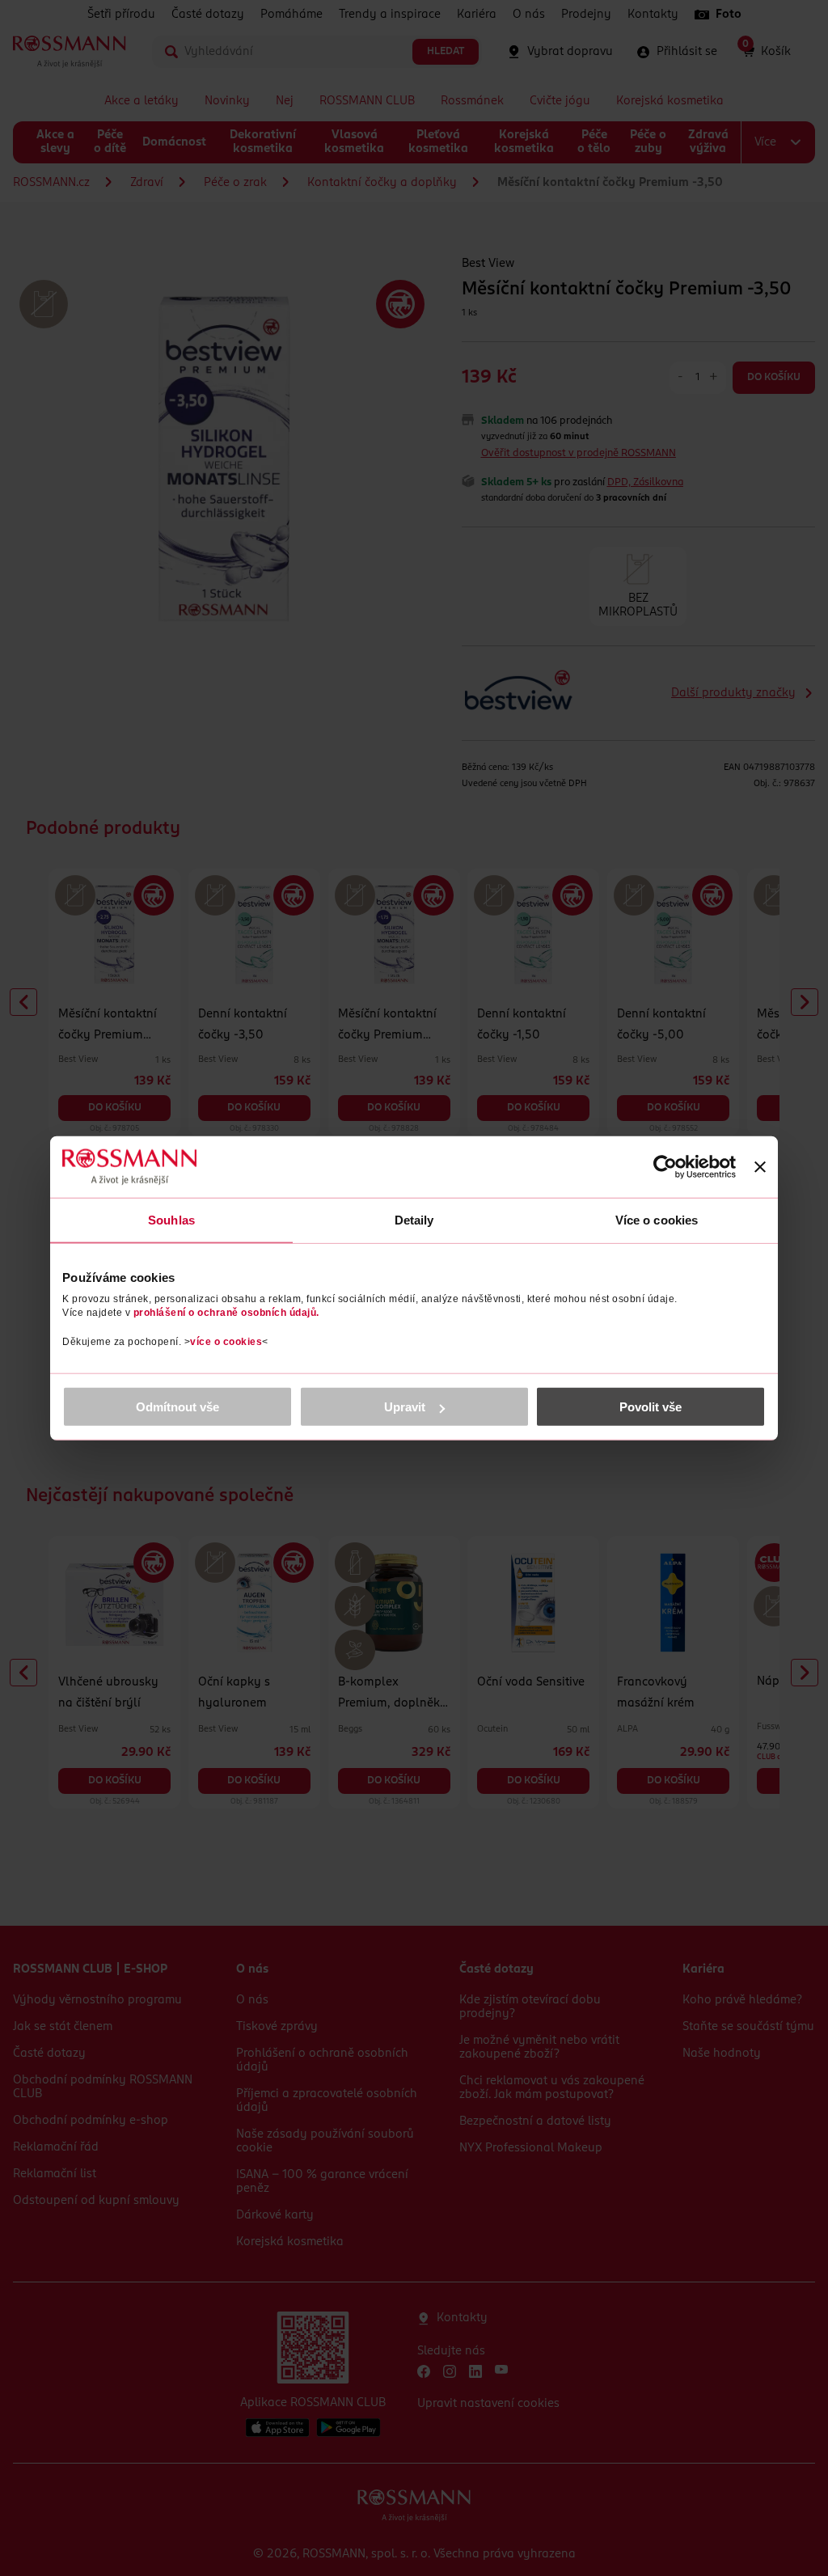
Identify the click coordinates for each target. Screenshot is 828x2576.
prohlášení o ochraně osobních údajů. (226, 1313)
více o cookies (226, 1342)
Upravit (405, 1407)
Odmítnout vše (177, 1407)
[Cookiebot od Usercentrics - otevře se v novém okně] (665, 1166)
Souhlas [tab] (171, 1219)
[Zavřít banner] (760, 1166)
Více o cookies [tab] (657, 1219)
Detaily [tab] (414, 1219)
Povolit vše (651, 1407)
